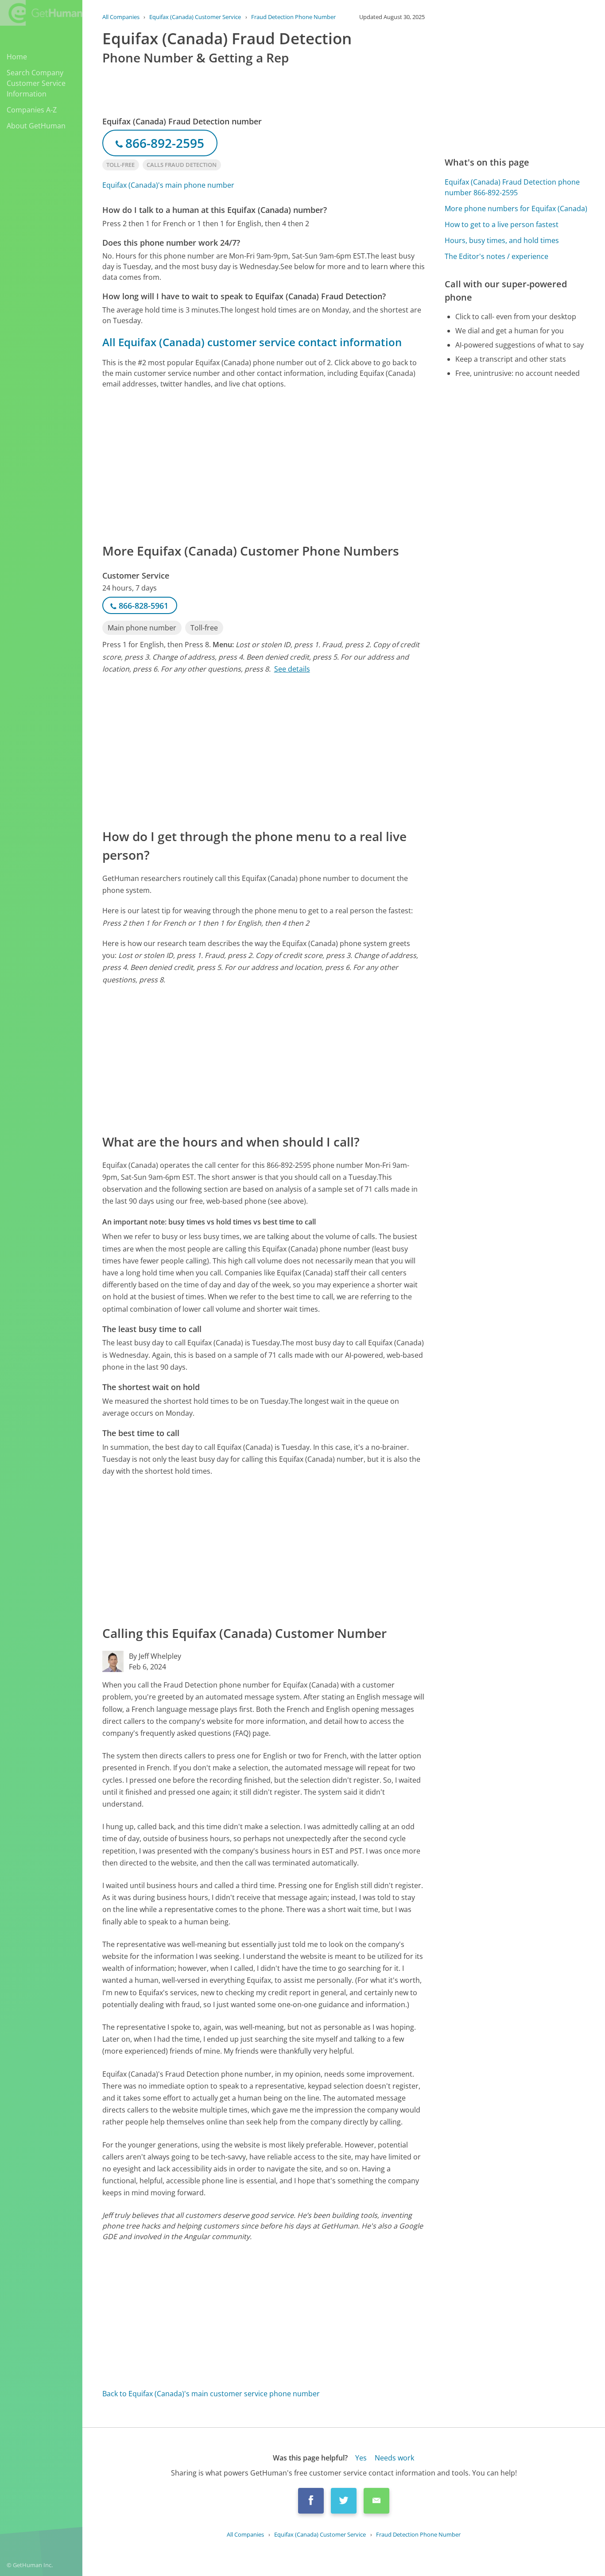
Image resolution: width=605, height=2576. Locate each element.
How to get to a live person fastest (502, 224)
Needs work (394, 2458)
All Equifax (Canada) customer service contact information (252, 342)
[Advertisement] (264, 465)
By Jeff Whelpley (155, 1656)
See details (292, 669)
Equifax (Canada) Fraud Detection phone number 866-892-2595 (512, 187)
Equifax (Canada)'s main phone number (168, 185)
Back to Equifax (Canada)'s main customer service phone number (211, 2394)
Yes (361, 2458)
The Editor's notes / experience (496, 256)
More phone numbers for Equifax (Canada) (516, 209)
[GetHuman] (41, 14)
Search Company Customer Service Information (36, 83)
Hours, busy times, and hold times (502, 240)
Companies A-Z (32, 110)
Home (17, 57)
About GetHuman (36, 126)
